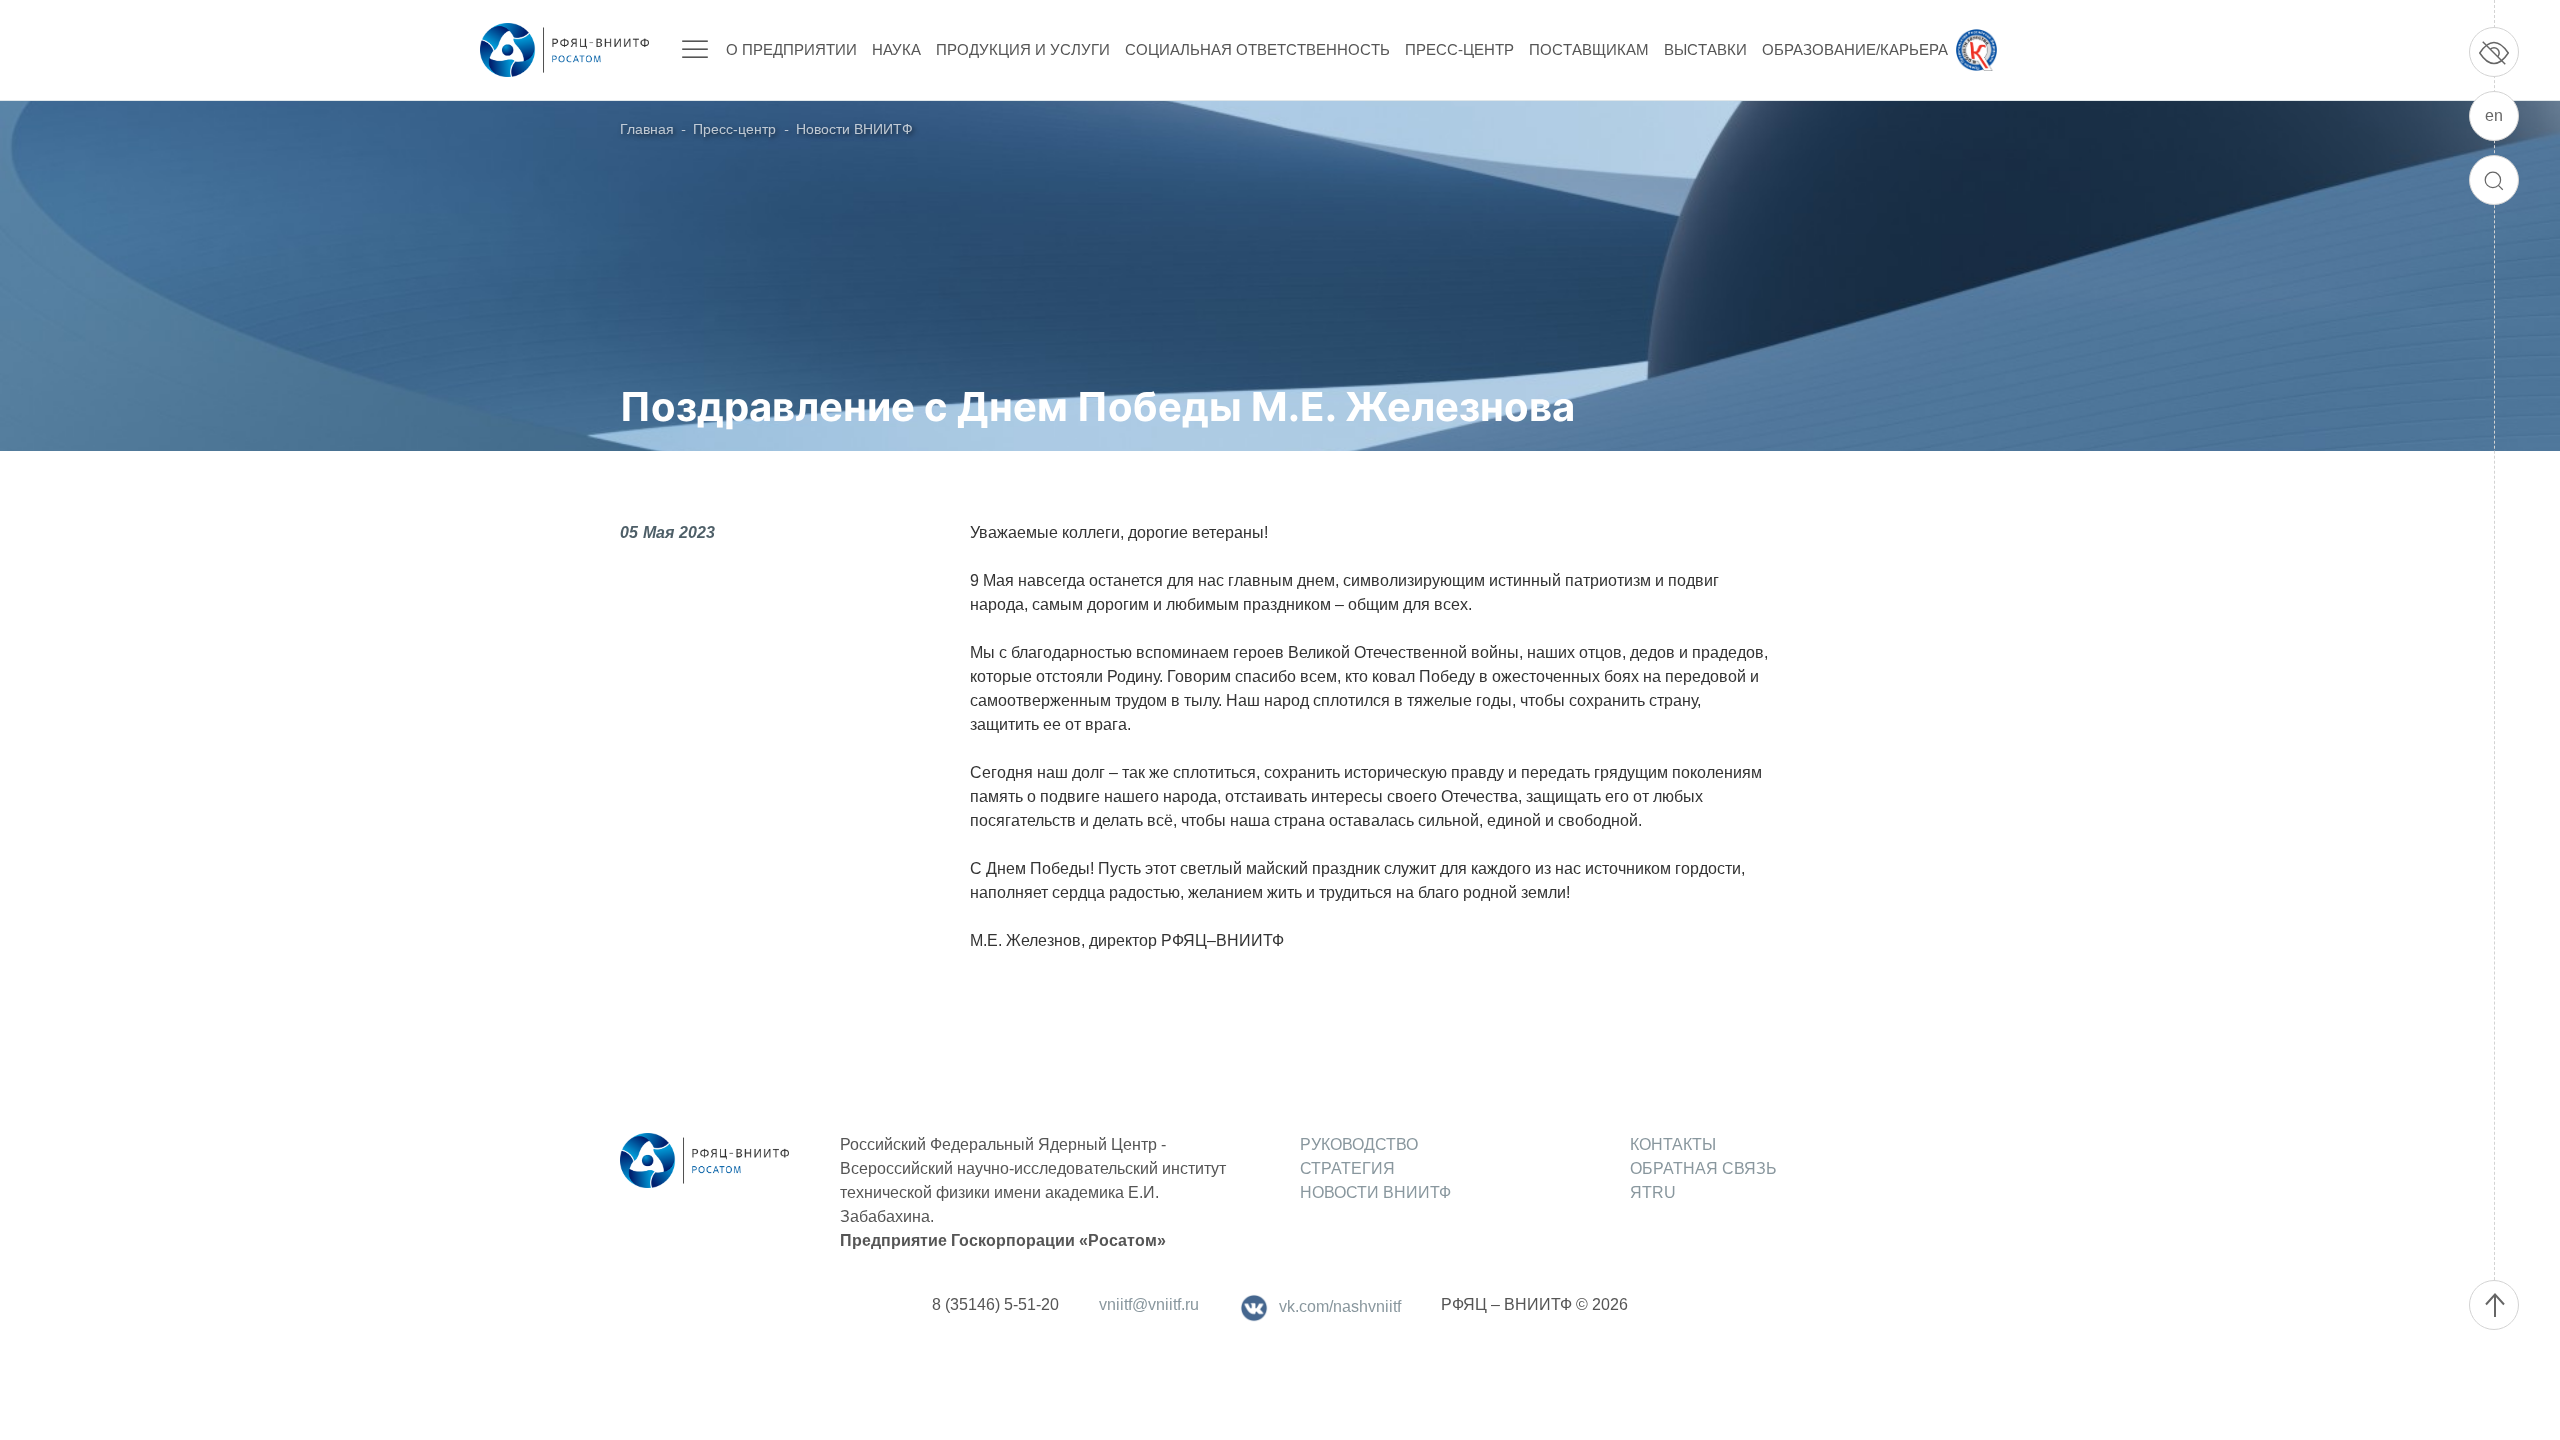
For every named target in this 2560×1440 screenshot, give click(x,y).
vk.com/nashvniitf (1340, 1306)
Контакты (1673, 1144)
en (2494, 115)
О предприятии (791, 49)
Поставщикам (1589, 49)
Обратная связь (1703, 1168)
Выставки (1705, 49)
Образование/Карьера (1855, 49)
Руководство (1359, 1144)
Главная (647, 129)
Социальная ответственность (1257, 49)
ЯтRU (1653, 1192)
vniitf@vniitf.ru (1149, 1304)
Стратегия (1347, 1168)
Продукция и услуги (1023, 49)
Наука (896, 49)
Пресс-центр (1459, 49)
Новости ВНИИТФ (854, 129)
